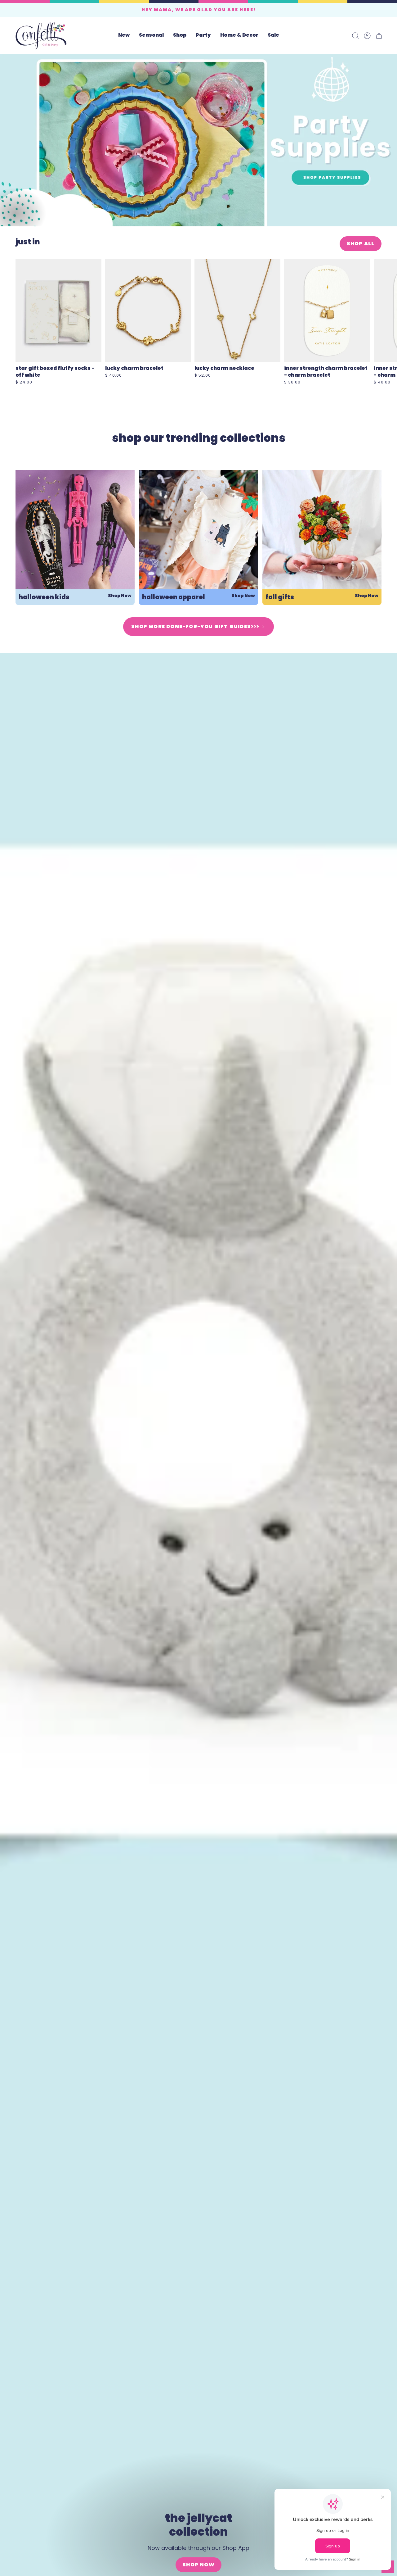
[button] (151, 36)
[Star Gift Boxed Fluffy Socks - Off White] (58, 310)
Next (388, 310)
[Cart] (379, 36)
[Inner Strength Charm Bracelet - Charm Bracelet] (327, 310)
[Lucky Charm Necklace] (237, 310)
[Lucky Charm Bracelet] (148, 310)
